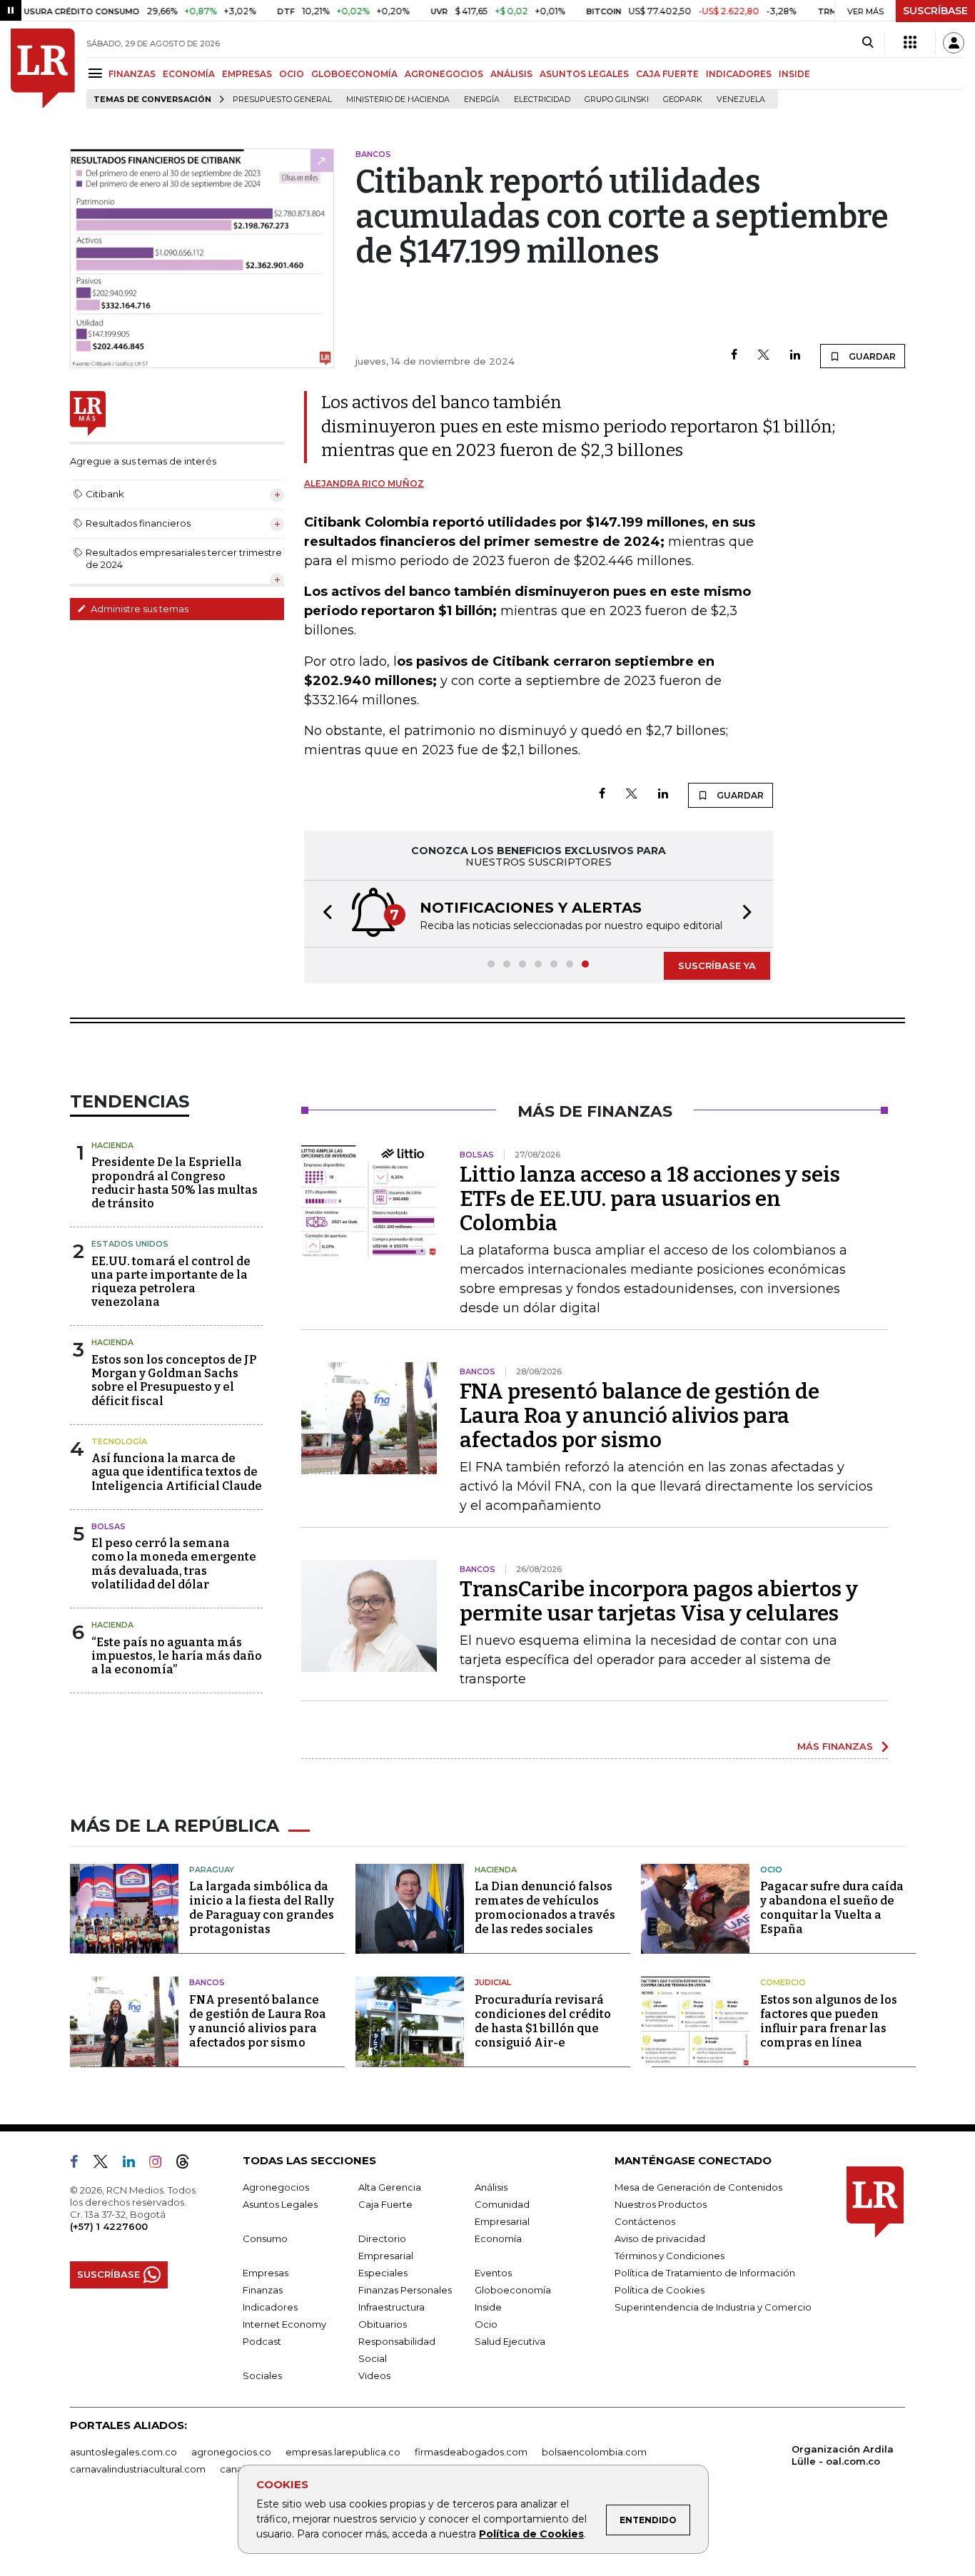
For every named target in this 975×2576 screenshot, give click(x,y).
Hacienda (112, 1145)
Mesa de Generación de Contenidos (698, 2187)
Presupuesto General (282, 100)
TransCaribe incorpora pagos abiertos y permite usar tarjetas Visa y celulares (659, 1601)
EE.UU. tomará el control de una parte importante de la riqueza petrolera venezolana (171, 1282)
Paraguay (212, 1870)
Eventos (493, 2273)
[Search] (868, 43)
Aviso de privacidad (660, 2238)
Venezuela (741, 100)
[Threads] (188, 2164)
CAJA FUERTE (667, 74)
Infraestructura (391, 2307)
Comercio (783, 1982)
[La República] (43, 69)
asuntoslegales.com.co (123, 2452)
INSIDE (794, 74)
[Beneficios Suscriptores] (910, 43)
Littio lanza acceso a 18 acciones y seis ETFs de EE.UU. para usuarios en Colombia (650, 1199)
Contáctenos (645, 2221)
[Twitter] (764, 356)
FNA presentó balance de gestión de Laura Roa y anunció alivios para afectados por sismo (640, 1416)
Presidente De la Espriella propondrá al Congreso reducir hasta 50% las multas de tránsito (175, 1183)
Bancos (207, 1982)
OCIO (292, 74)
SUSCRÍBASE (935, 11)
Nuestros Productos (661, 2204)
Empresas (266, 2273)
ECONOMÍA (189, 74)
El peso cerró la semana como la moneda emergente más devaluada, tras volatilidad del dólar (174, 1564)
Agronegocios (276, 2187)
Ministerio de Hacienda (398, 100)
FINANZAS (132, 74)
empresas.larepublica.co (343, 2452)
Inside (488, 2307)
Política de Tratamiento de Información (705, 2273)
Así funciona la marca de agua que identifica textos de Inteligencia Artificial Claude (177, 1472)
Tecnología (119, 1441)
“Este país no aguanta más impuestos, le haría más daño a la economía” (177, 1656)
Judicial (493, 1982)
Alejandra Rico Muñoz (364, 483)
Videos (374, 2375)
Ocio (771, 1870)
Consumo (265, 2238)
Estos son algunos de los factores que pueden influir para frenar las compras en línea (829, 2021)
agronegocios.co (231, 2452)
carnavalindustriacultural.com (138, 2469)
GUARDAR (871, 356)
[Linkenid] (135, 2164)
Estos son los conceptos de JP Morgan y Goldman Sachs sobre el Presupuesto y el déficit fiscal (174, 1380)
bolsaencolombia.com (594, 2452)
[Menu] (97, 73)
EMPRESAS (247, 74)
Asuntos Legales (280, 2204)
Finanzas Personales (405, 2290)
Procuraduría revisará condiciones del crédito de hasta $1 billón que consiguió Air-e (543, 2021)
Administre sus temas (138, 609)
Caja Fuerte (385, 2204)
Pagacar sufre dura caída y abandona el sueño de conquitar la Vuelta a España (832, 1908)
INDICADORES (739, 74)
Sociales (262, 2375)
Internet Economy (284, 2324)
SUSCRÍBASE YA (717, 965)
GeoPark (683, 100)
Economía (498, 2238)
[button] (323, 914)
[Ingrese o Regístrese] (954, 43)
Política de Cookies (531, 2534)
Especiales (383, 2273)
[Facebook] (734, 356)
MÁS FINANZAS (835, 1746)
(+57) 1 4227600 (109, 2226)
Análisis (491, 2187)
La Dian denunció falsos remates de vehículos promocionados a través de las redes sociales (545, 1908)
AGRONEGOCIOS (444, 74)
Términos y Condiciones (670, 2256)
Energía (482, 100)
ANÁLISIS (511, 74)
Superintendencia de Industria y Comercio (713, 2307)
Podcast (262, 2341)
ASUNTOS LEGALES (584, 74)
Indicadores (270, 2307)
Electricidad (542, 100)
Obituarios (383, 2324)
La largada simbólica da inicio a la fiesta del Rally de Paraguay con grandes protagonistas (262, 1908)
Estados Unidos (130, 1244)
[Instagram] (161, 2164)
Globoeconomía (513, 2290)
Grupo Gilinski (617, 100)
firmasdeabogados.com (471, 2452)
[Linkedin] (795, 356)
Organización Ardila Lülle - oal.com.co (843, 2455)
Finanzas (263, 2290)
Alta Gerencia (390, 2187)
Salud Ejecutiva (510, 2341)
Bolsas (108, 1526)
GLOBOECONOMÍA (354, 74)
